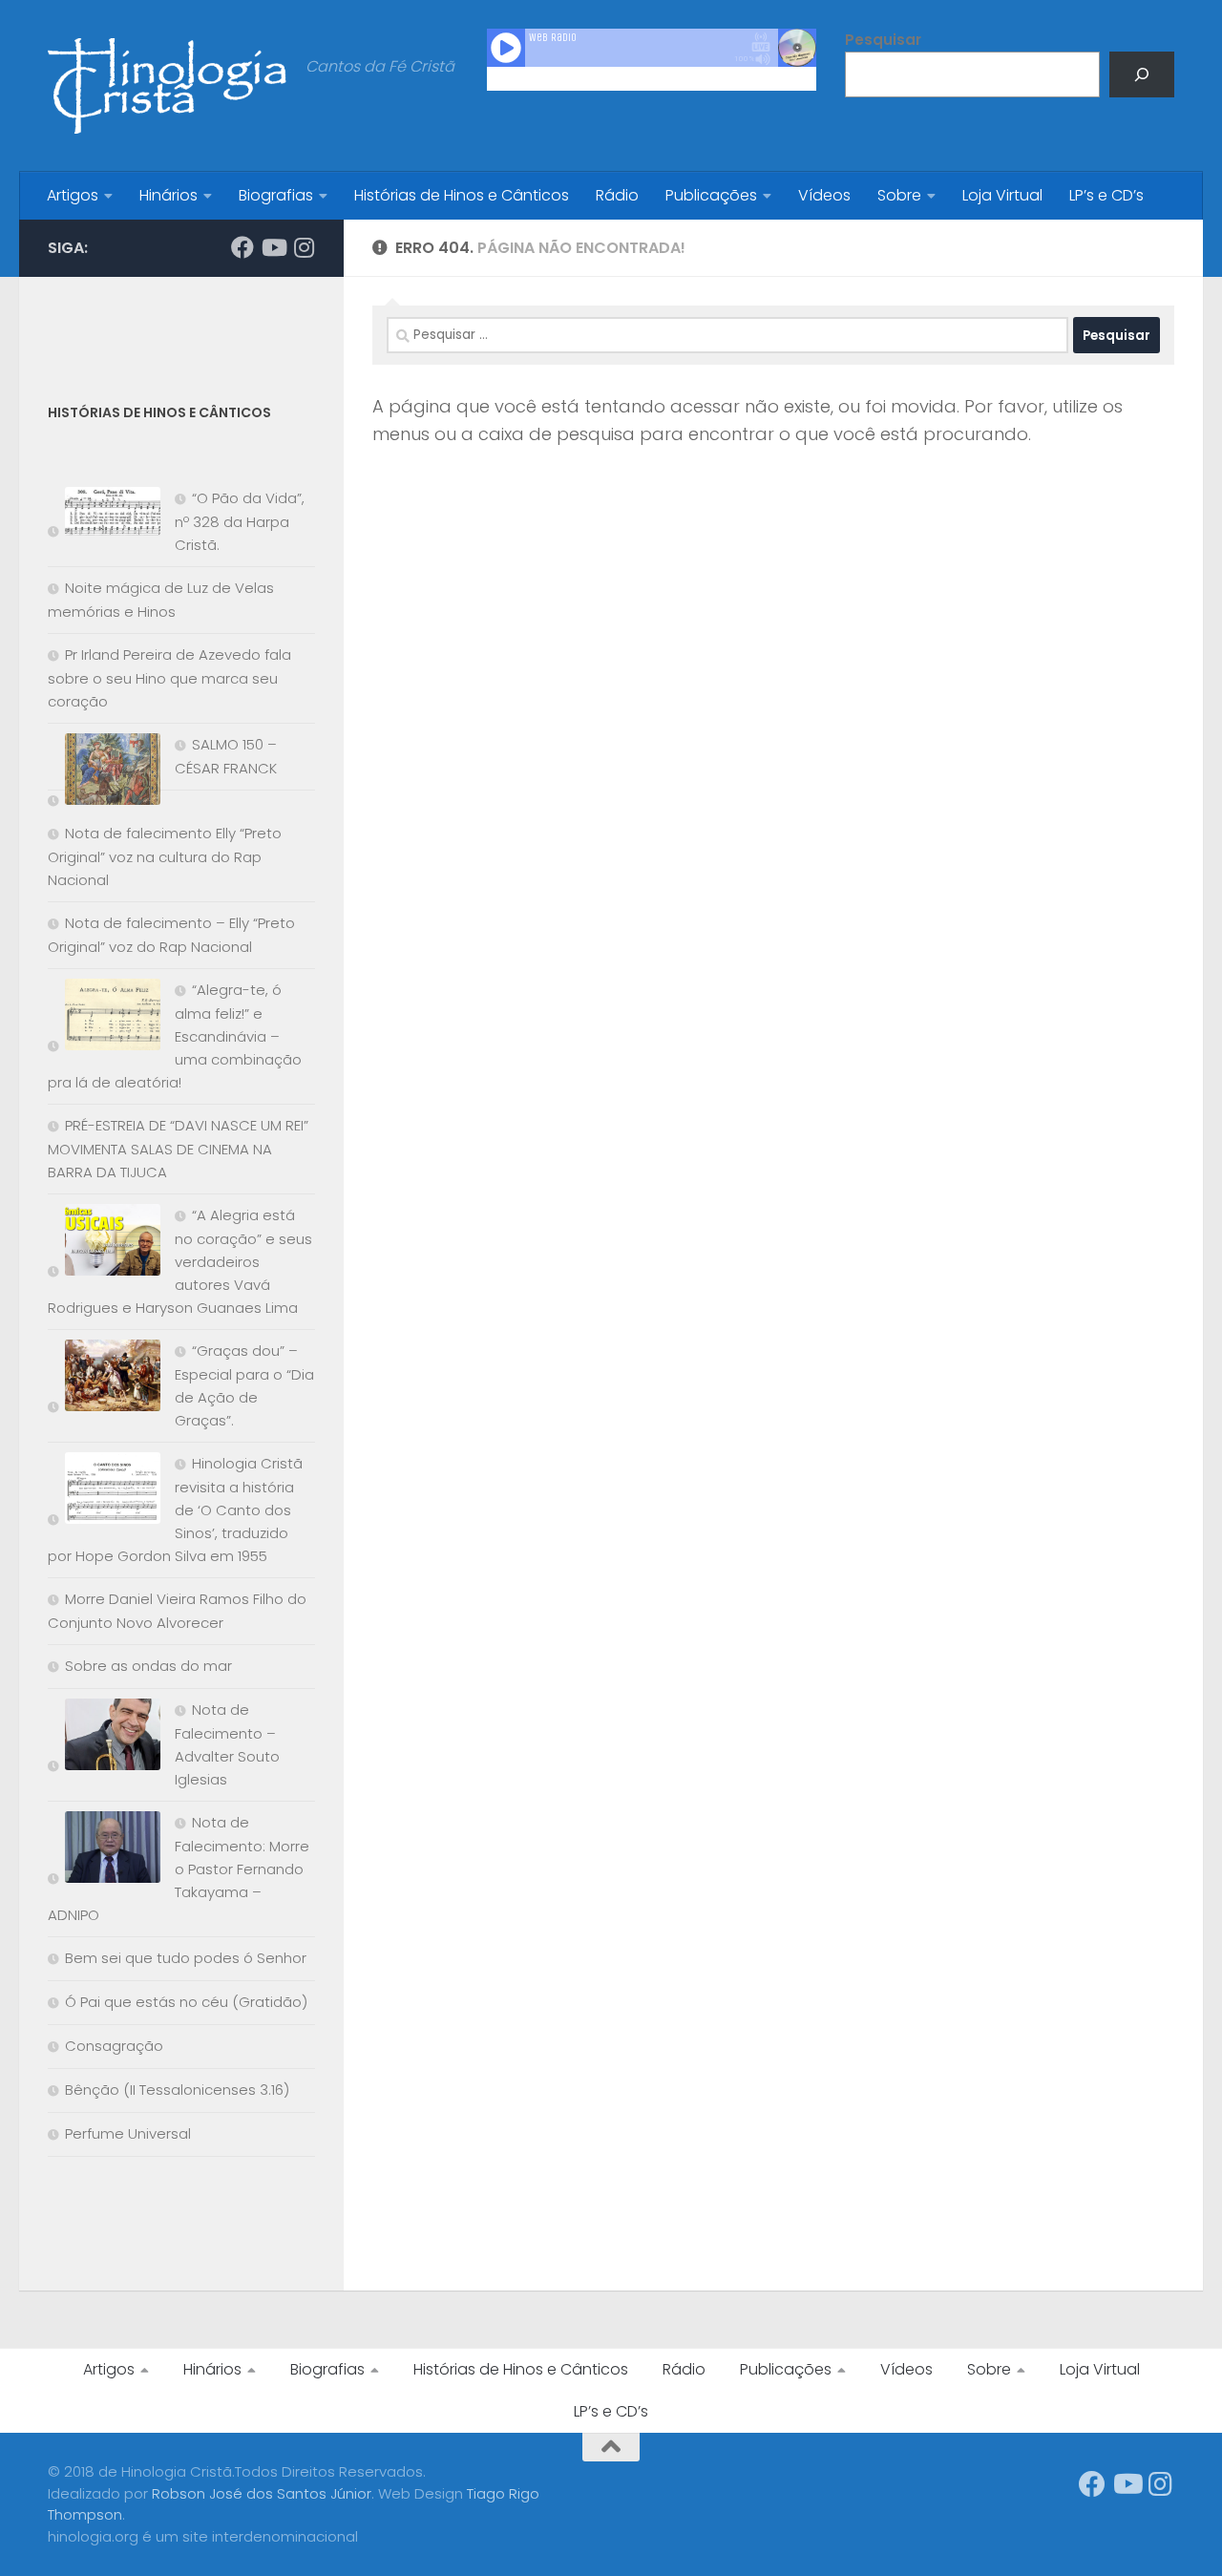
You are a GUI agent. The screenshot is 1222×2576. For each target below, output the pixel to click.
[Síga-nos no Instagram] (304, 247)
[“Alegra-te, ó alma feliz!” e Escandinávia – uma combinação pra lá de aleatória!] (104, 1018)
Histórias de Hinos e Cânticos (462, 195)
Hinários (169, 195)
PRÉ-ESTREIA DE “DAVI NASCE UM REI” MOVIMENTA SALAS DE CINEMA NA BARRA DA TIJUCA (178, 1149)
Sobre (899, 195)
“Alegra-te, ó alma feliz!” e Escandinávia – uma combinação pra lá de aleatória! (175, 1036)
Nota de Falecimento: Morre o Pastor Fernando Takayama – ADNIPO (179, 1869)
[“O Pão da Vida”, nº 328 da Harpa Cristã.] (104, 515)
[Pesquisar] (1142, 74)
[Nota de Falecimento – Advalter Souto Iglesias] (104, 1738)
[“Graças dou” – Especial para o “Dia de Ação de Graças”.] (104, 1379)
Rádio (617, 195)
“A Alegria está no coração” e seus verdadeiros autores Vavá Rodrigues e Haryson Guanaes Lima (180, 1261)
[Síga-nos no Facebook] (242, 247)
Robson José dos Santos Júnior (262, 2493)
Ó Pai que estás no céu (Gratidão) (186, 2002)
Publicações (711, 195)
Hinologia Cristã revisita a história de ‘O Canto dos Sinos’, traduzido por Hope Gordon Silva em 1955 (175, 1510)
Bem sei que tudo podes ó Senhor (186, 1958)
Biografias (276, 195)
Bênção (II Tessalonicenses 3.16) (177, 2090)
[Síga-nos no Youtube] (273, 247)
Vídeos (824, 195)
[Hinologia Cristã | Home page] (167, 86)
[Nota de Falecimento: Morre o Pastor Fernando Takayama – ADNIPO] (104, 1851)
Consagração (114, 2046)
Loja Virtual (1002, 195)
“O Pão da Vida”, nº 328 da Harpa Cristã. (240, 521)
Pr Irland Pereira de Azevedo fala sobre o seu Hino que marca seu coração (169, 678)
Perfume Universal (128, 2133)
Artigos (73, 195)
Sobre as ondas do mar (148, 1666)
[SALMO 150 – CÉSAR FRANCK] (104, 773)
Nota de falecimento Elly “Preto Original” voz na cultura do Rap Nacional (165, 856)
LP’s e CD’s (1106, 195)
